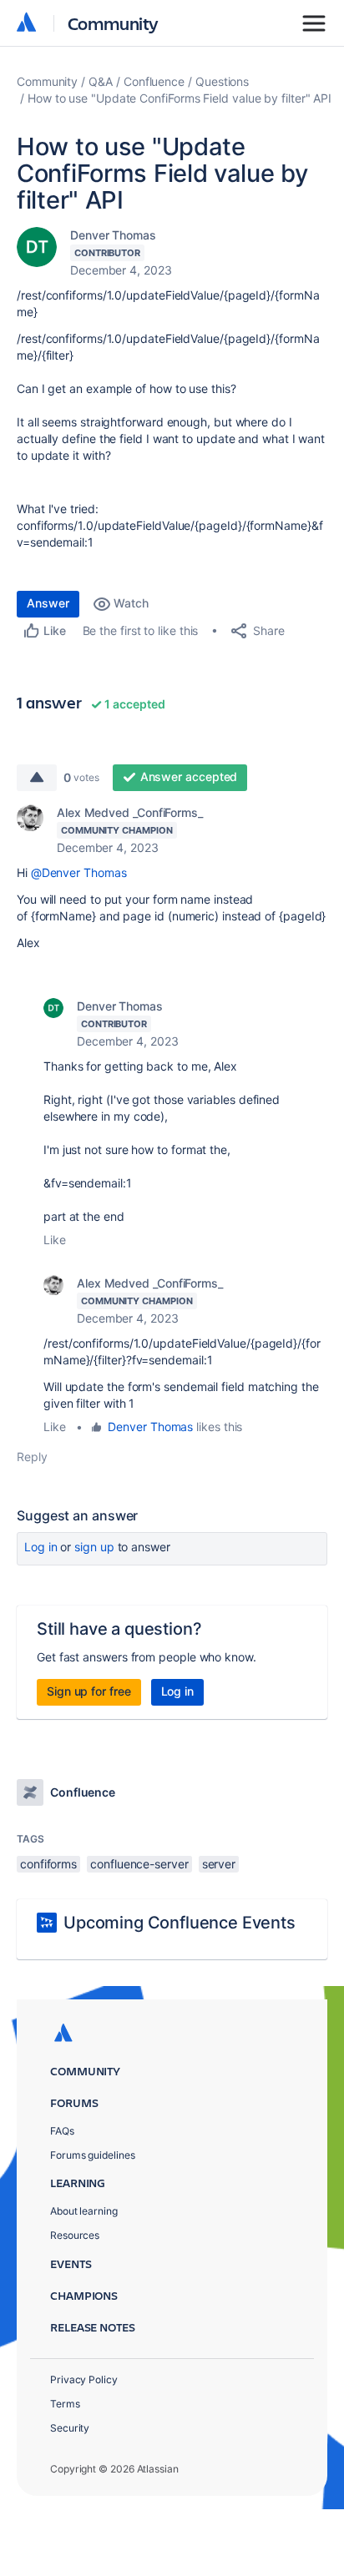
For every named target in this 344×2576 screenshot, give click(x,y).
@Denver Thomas (79, 872)
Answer (48, 603)
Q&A (101, 81)
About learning (84, 2211)
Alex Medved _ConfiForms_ (130, 812)
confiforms (48, 1864)
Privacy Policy (84, 2379)
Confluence (154, 81)
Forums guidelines (93, 2155)
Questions (222, 81)
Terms (65, 2404)
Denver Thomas (113, 235)
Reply (32, 1457)
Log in (41, 1547)
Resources (75, 2235)
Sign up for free (89, 1691)
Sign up (94, 1547)
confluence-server (139, 1864)
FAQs (62, 2131)
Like (55, 1240)
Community (113, 23)
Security (70, 2428)
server (219, 1864)
